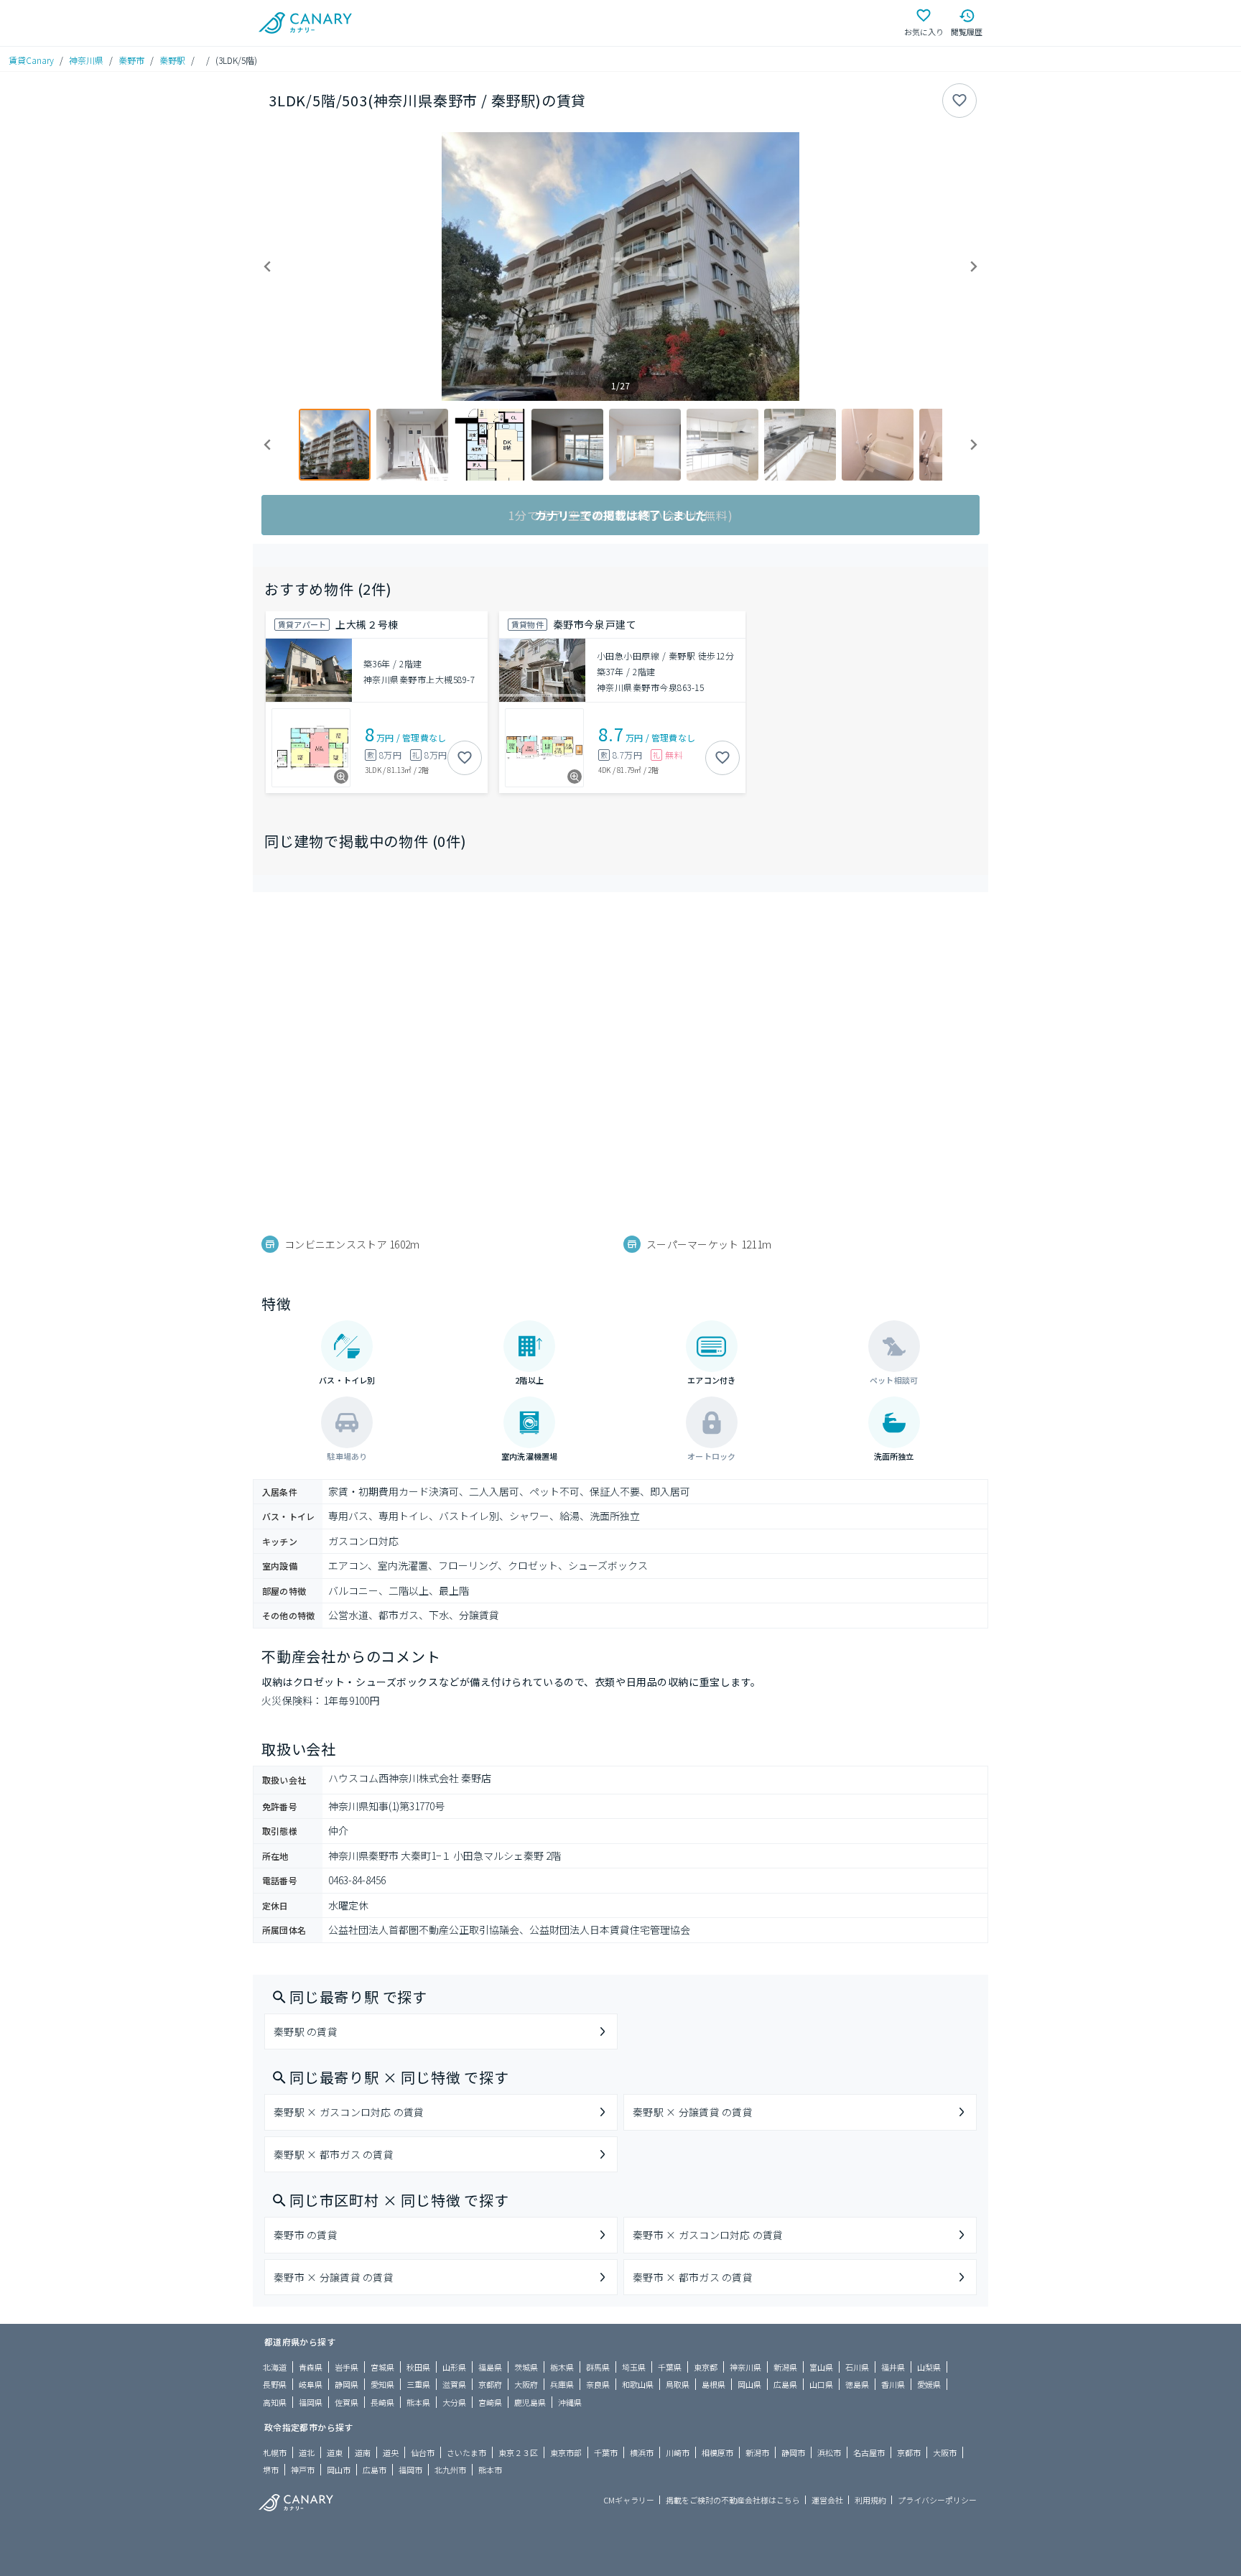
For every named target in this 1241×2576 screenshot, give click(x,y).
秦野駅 (172, 60)
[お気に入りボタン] (959, 101)
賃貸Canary (31, 60)
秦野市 (131, 60)
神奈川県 (86, 60)
